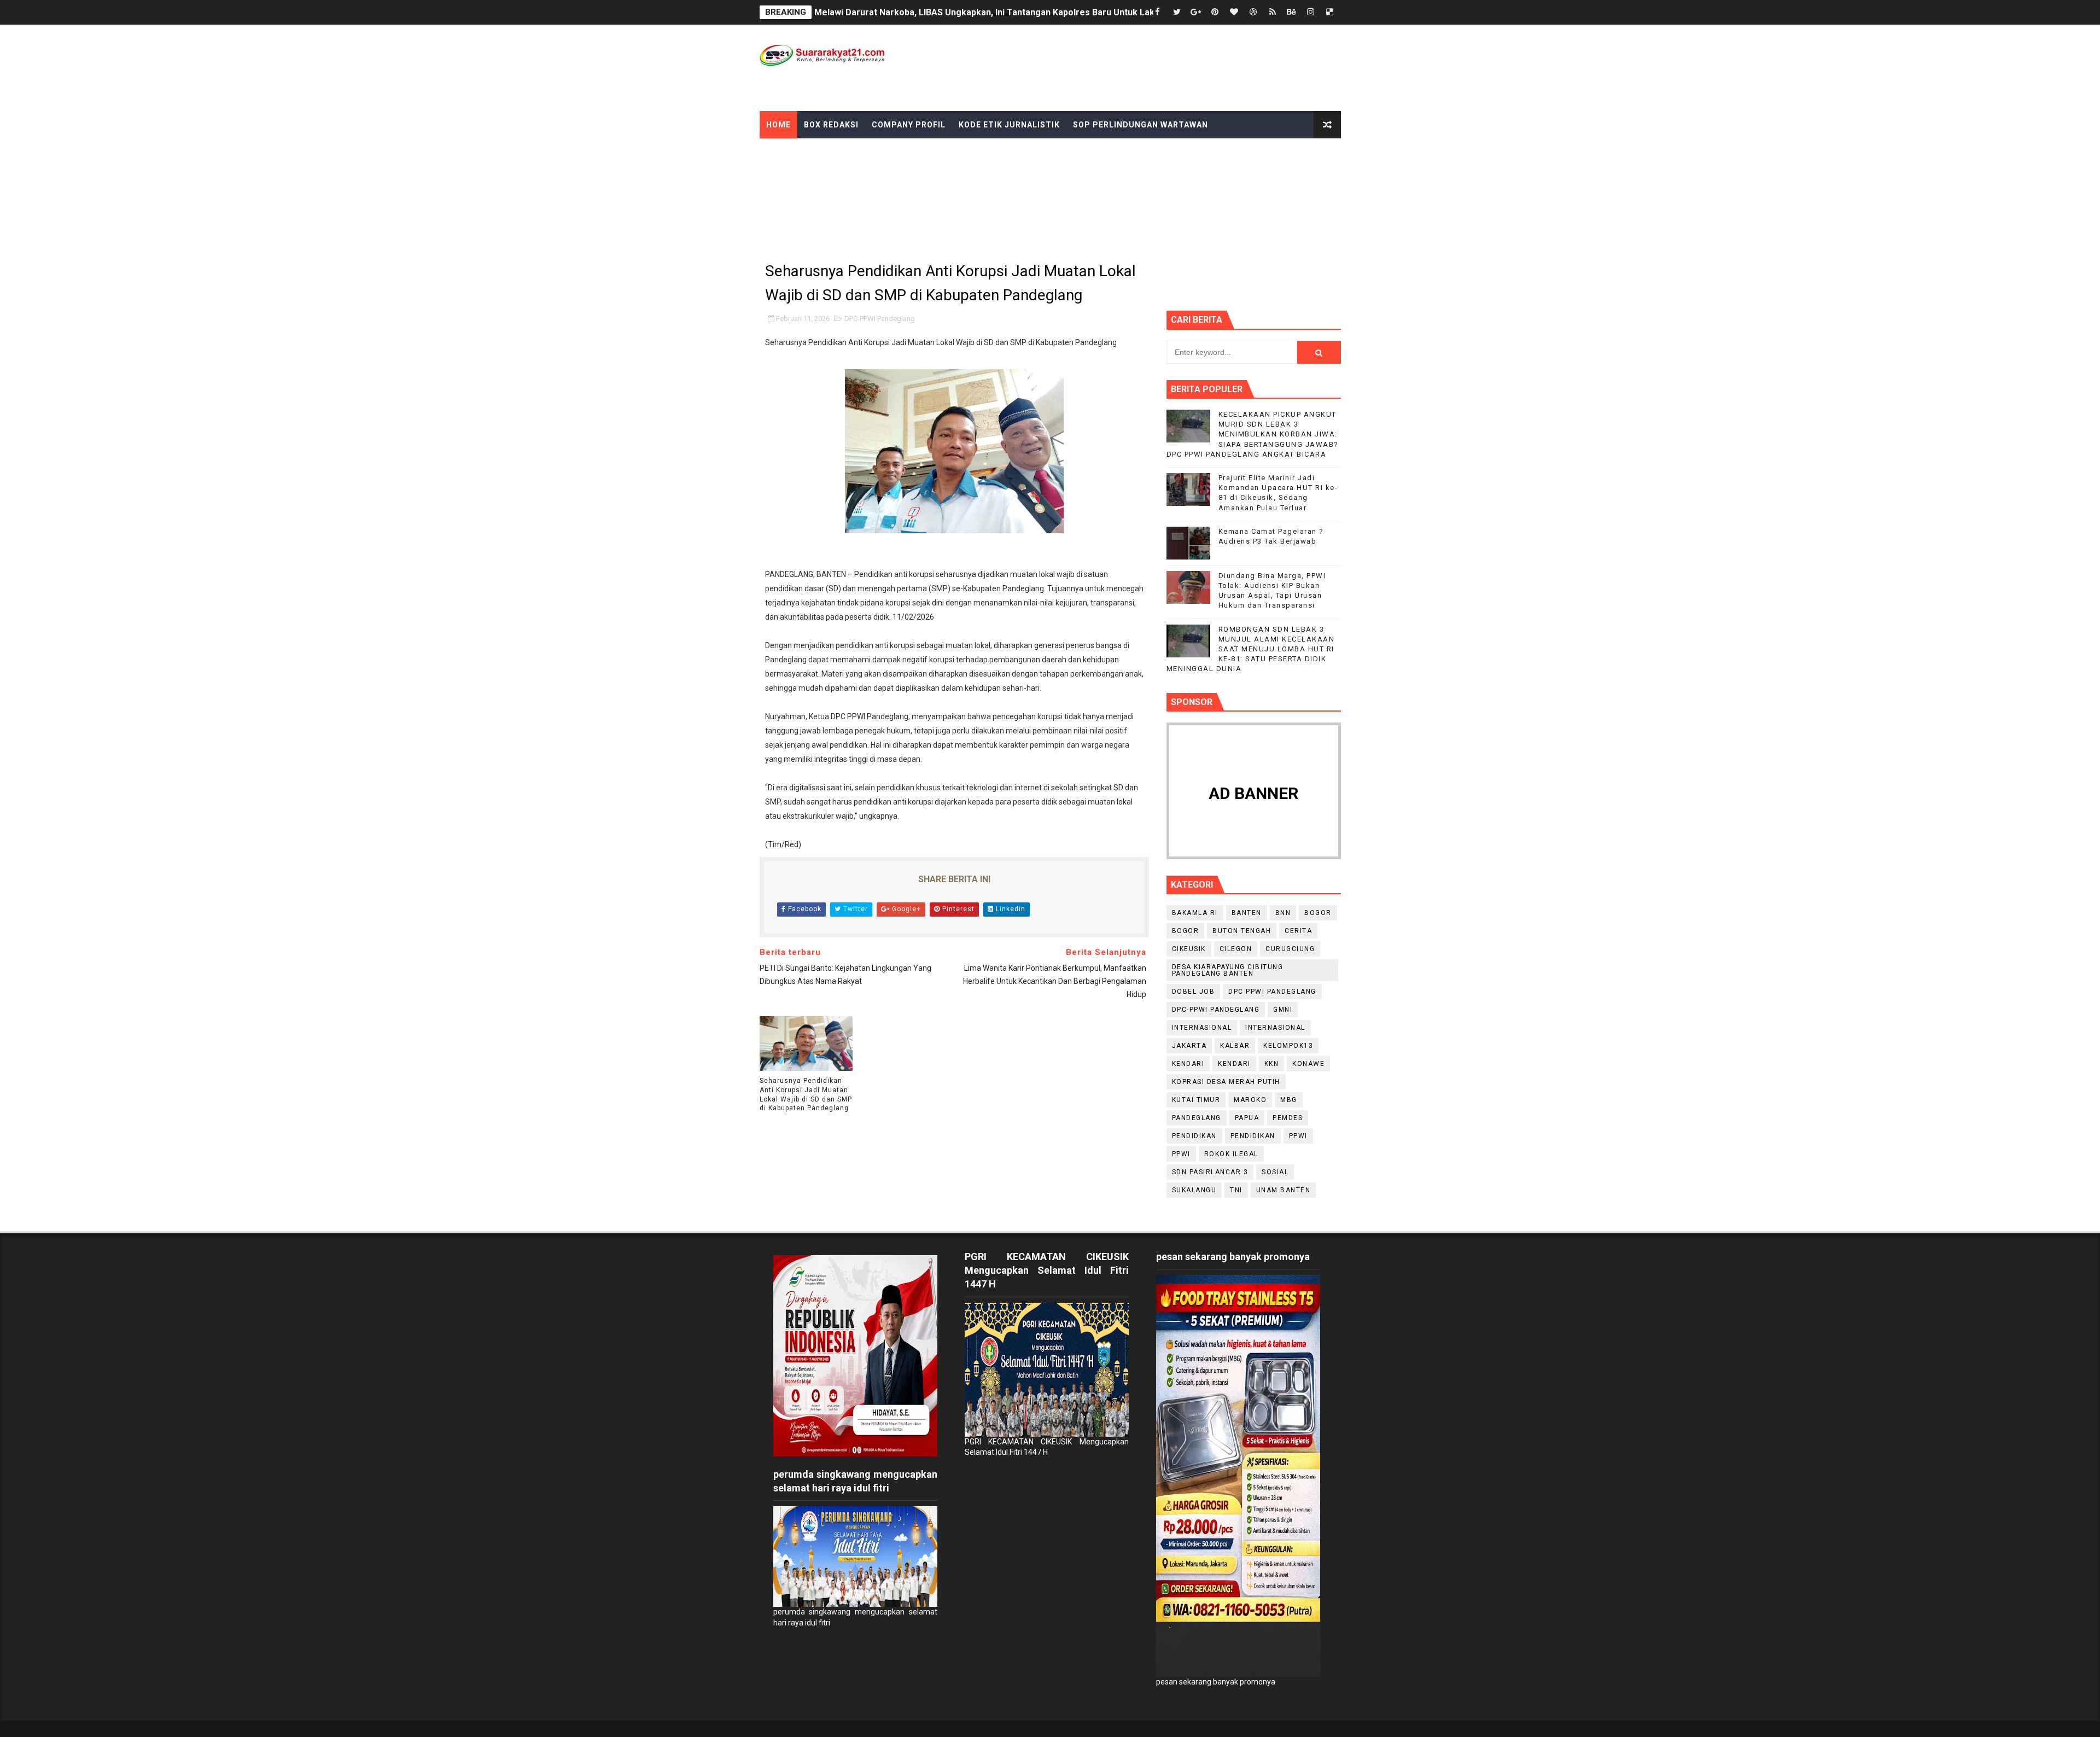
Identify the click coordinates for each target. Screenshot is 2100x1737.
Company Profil (909, 125)
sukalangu (1194, 1190)
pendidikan (1194, 1136)
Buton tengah (1242, 931)
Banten (1247, 913)
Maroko (1250, 1100)
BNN (1283, 913)
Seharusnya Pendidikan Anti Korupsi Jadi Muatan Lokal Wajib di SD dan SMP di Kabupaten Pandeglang (806, 1094)
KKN (1272, 1064)
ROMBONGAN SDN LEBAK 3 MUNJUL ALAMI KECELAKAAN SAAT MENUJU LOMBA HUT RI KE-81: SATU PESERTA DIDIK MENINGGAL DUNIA (1251, 649)
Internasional (1275, 1028)
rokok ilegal (1231, 1154)
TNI (1236, 1190)
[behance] (1292, 12)
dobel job (1194, 992)
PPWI (1181, 1154)
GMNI (1283, 1010)
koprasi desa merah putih (1226, 1082)
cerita (1298, 931)
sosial (1275, 1172)
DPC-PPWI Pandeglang (880, 319)
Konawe (1308, 1064)
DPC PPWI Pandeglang (1272, 992)
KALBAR (1235, 1046)
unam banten (1284, 1190)
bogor (1318, 913)
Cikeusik (1189, 949)
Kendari (1188, 1064)
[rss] (1273, 12)
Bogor (1186, 931)
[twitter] (1177, 12)
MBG (1289, 1100)
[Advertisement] (1141, 67)
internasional (1202, 1028)
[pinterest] (1215, 12)
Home (778, 125)
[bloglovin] (1234, 12)
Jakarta (1189, 1046)
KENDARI (1234, 1064)
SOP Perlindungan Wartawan (1141, 125)
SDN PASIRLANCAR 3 (1210, 1172)
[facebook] (1158, 12)
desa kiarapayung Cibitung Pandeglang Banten (1228, 970)
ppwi (1298, 1136)
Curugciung (1290, 949)
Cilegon (1236, 949)
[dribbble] (1253, 12)
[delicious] (1330, 12)
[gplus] (1196, 12)
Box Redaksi (831, 125)
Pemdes (1288, 1118)
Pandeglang (1197, 1118)
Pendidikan (1253, 1136)
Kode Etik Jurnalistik (1009, 125)
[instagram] (1311, 12)
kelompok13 (1288, 1046)
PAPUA (1247, 1118)
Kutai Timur (1196, 1100)
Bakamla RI (1195, 913)
